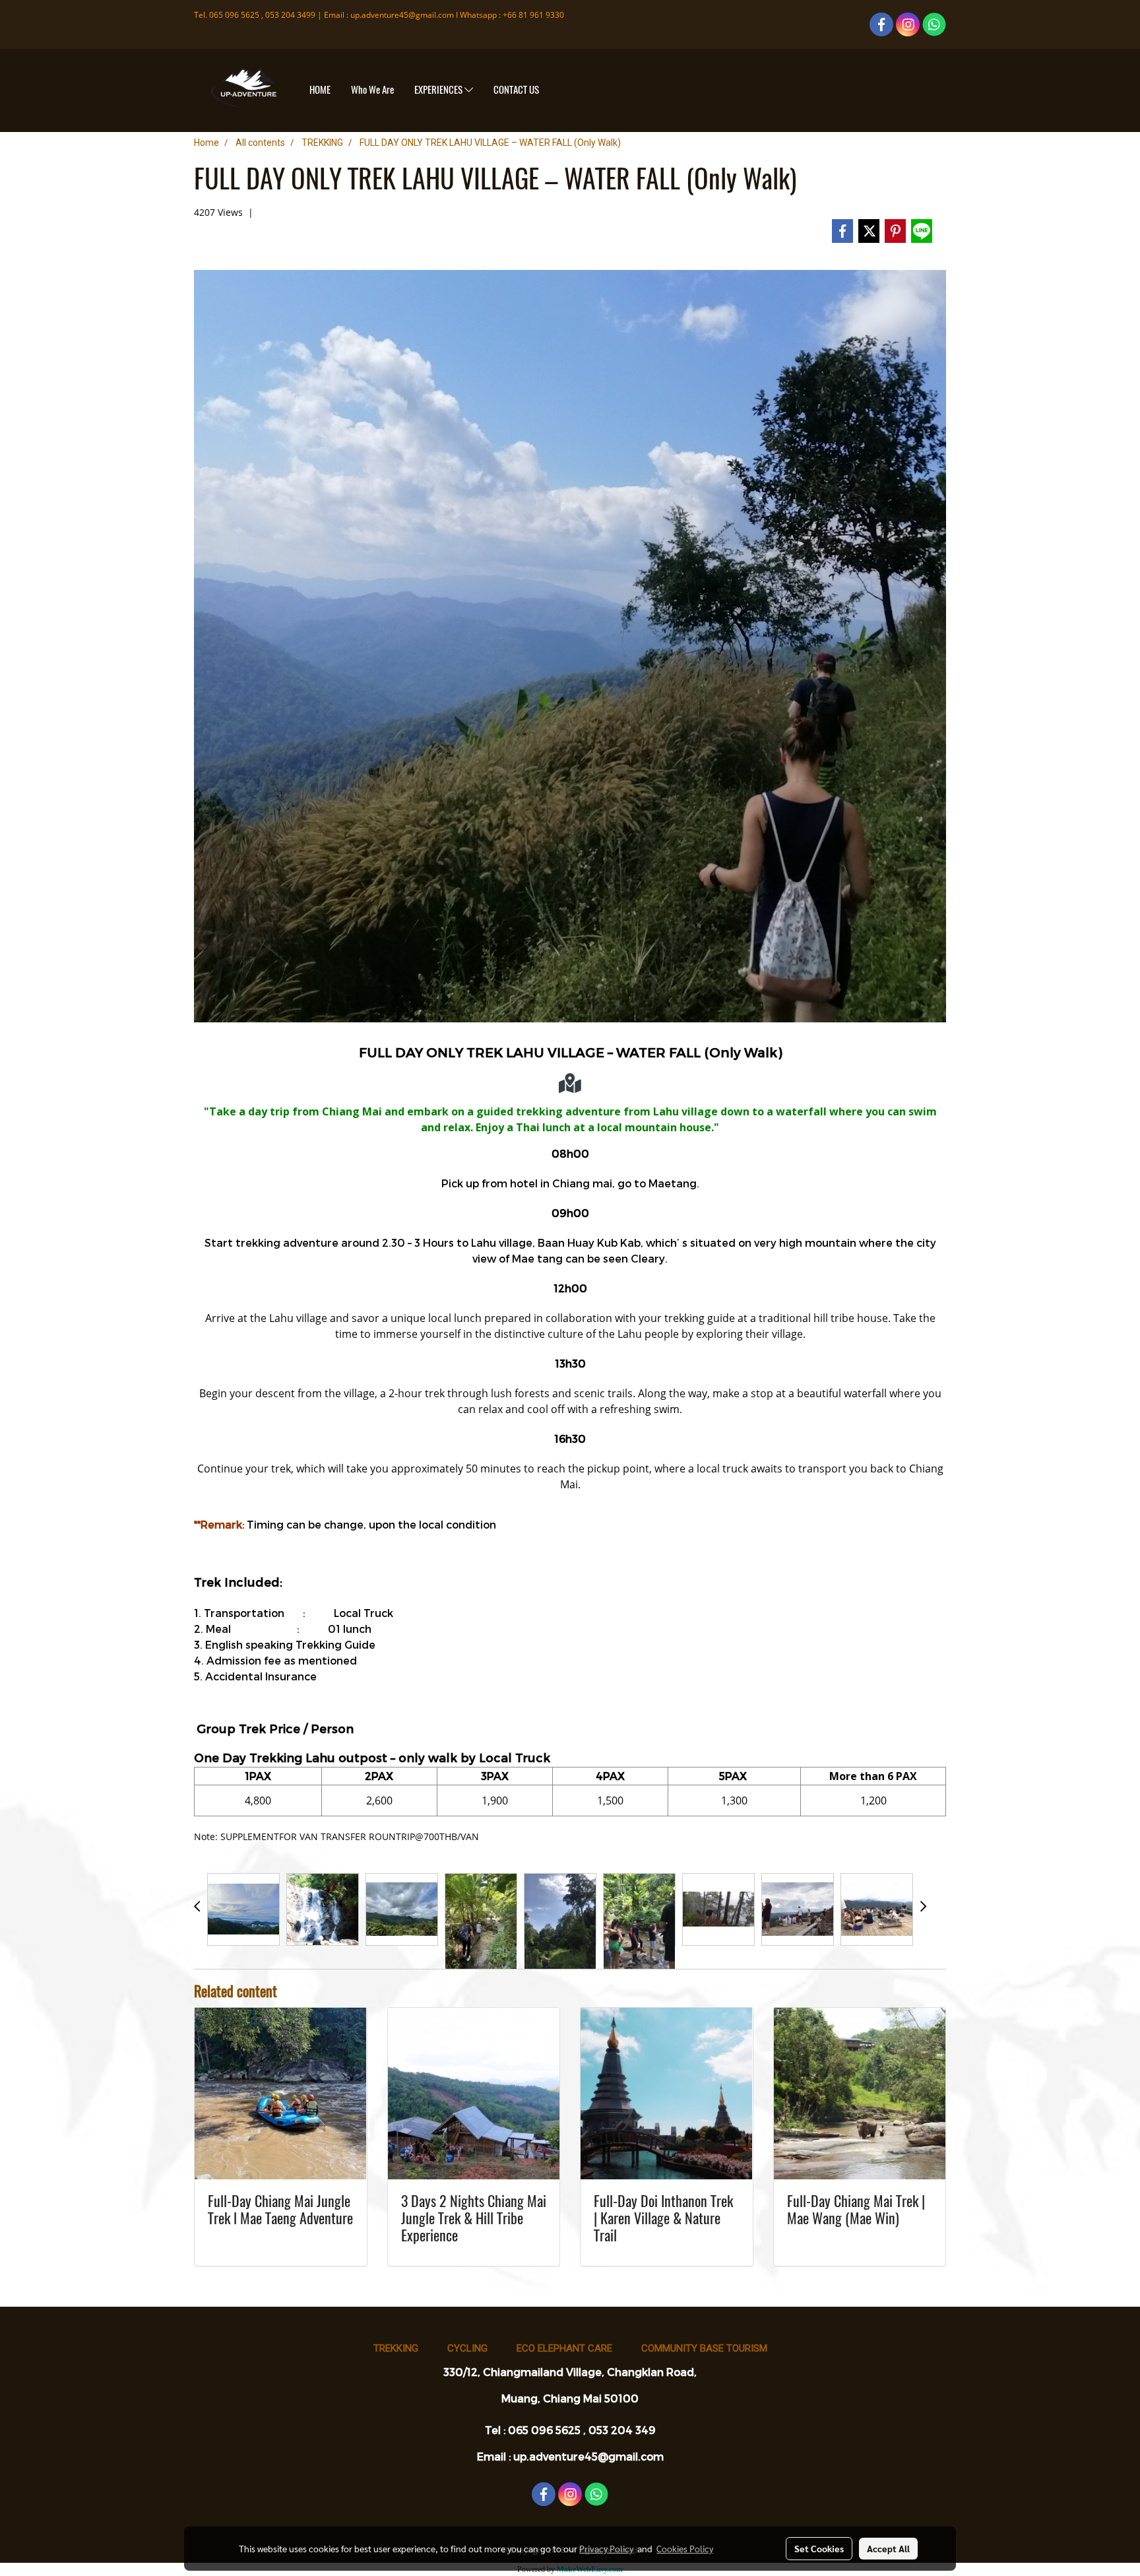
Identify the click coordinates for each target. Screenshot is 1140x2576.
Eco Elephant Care (564, 2348)
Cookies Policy (685, 2548)
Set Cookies (819, 2548)
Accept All (888, 2548)
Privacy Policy (606, 2548)
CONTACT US (516, 90)
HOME (320, 90)
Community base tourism (704, 2348)
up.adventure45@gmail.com (402, 15)
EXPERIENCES (439, 90)
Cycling (467, 2348)
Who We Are (372, 90)
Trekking (396, 2348)
